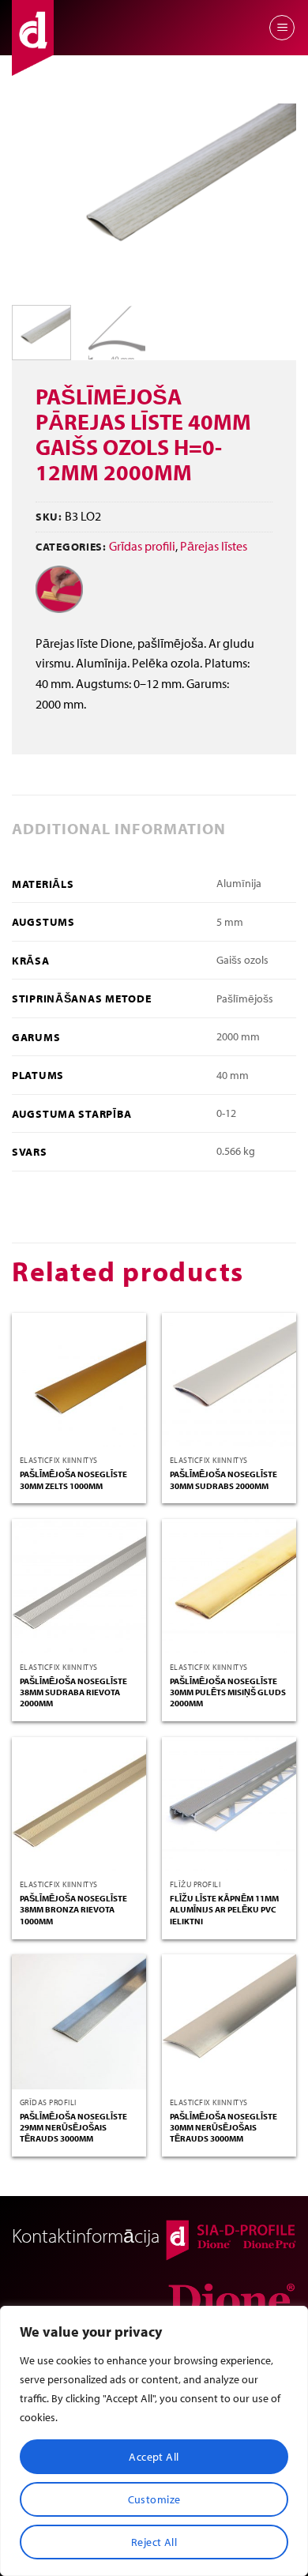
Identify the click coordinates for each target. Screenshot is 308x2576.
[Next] (271, 198)
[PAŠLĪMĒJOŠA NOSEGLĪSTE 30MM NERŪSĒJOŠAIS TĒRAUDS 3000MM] (229, 2021)
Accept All (154, 2457)
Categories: (71, 546)
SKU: (49, 516)
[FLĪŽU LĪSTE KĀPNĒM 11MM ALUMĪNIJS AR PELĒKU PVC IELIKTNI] (229, 1804)
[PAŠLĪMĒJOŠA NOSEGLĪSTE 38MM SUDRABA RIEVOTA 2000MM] (79, 1586)
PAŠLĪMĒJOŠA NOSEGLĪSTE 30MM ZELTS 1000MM (73, 1480)
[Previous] (37, 198)
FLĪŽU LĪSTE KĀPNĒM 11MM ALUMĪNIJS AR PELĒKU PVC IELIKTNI (224, 1910)
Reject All (154, 2542)
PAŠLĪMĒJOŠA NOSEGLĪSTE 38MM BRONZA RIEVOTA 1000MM (73, 1910)
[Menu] (282, 28)
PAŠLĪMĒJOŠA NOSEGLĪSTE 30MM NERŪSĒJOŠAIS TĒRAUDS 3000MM (223, 2128)
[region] (154, 2441)
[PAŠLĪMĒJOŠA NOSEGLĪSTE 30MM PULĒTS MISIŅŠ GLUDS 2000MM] (229, 1586)
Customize (154, 2499)
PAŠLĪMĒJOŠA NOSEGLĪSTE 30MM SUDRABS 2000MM (223, 1480)
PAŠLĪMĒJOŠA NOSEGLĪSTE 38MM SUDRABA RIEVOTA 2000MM (73, 1692)
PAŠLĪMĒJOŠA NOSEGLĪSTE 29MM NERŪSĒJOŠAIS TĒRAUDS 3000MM (73, 2128)
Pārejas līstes (214, 546)
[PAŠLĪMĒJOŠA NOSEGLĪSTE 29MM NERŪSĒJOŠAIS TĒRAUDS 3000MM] (79, 2021)
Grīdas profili (142, 546)
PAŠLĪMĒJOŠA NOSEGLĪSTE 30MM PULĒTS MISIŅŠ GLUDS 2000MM (228, 1692)
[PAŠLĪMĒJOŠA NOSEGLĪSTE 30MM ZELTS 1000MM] (79, 1380)
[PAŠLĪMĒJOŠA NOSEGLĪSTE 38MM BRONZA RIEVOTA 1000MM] (79, 1804)
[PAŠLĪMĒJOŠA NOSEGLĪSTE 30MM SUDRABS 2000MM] (229, 1380)
